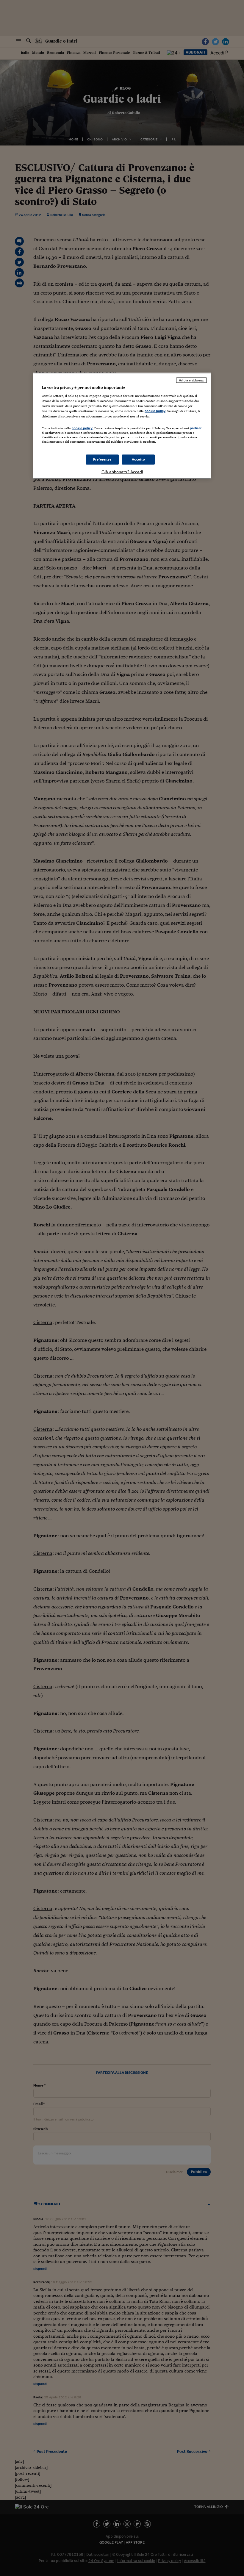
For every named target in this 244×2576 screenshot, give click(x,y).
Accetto (139, 459)
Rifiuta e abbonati (191, 380)
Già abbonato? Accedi (122, 472)
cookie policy (155, 411)
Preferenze (102, 459)
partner (196, 428)
